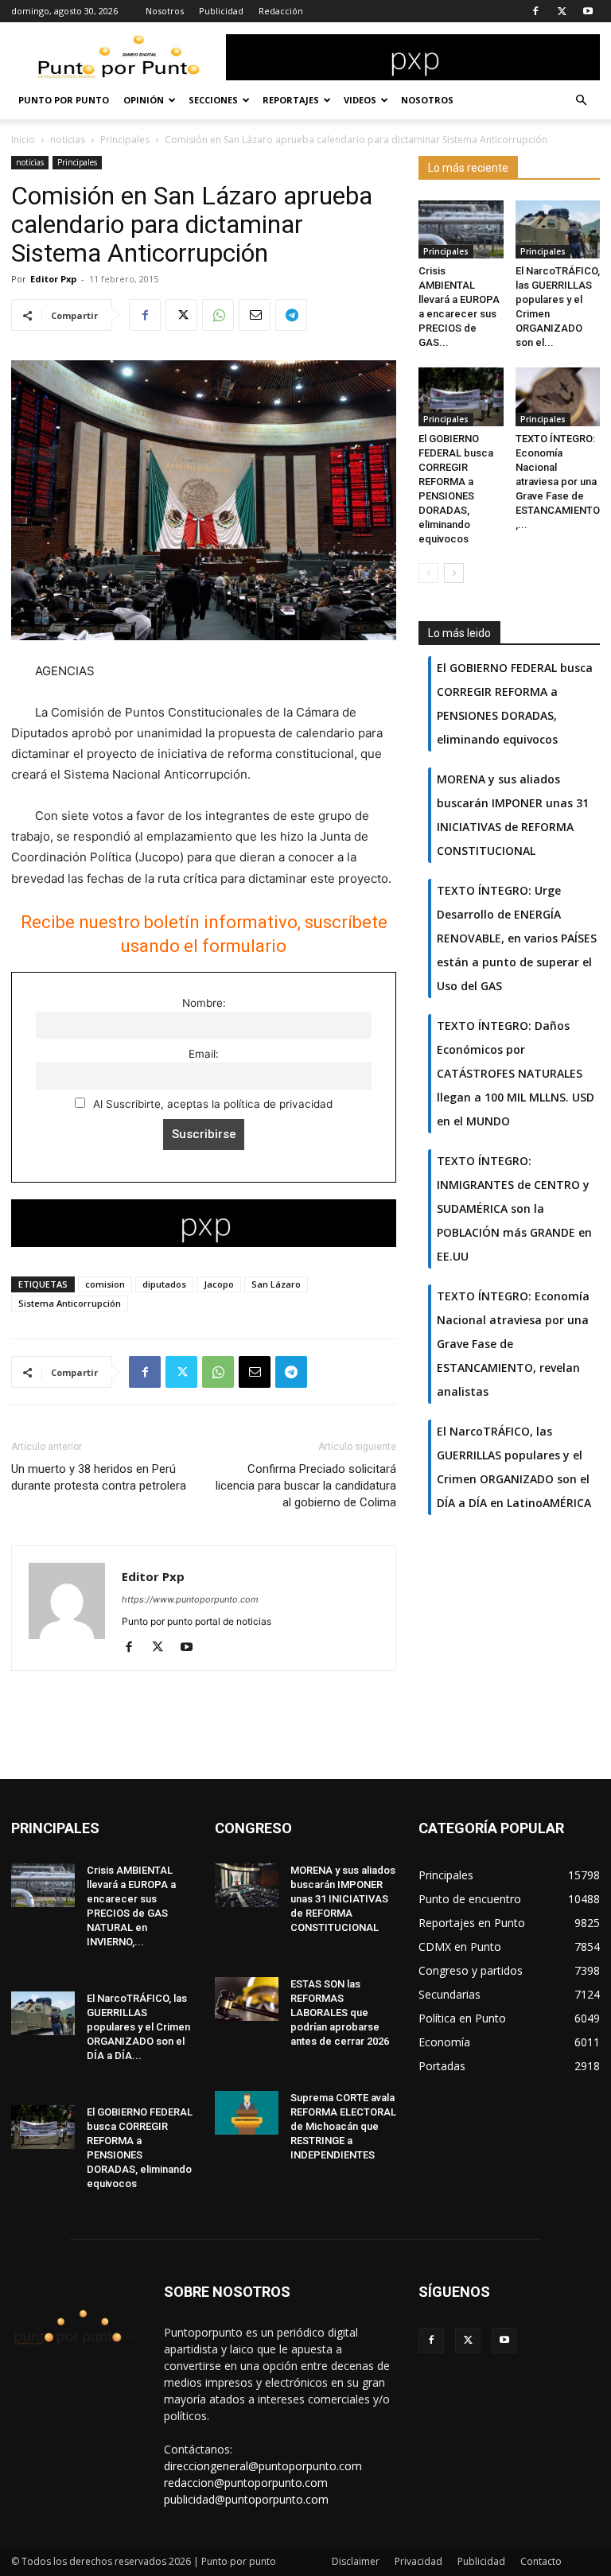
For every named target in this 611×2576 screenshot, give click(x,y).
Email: (204, 1054)
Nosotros (165, 11)
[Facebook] (535, 11)
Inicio (23, 140)
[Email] (255, 315)
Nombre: (204, 1003)
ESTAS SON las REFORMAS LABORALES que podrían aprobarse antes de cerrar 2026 (340, 2013)
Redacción (281, 11)
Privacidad (418, 2561)
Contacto (541, 2561)
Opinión (144, 100)
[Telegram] (291, 315)
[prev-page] (428, 573)
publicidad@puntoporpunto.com (246, 2499)
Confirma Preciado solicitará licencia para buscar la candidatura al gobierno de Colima (306, 1486)
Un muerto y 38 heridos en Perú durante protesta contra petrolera (99, 1477)
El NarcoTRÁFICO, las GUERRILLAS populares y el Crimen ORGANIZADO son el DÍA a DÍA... (138, 2027)
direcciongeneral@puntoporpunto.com (263, 2466)
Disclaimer (356, 2561)
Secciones (213, 100)
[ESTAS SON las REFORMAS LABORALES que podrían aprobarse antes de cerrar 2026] (247, 1999)
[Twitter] (562, 11)
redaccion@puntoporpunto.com (246, 2483)
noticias (68, 140)
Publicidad (221, 11)
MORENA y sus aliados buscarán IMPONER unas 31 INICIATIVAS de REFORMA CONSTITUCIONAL (343, 1899)
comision (105, 1284)
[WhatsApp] (218, 315)
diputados (164, 1284)
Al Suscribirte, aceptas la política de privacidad (211, 1104)
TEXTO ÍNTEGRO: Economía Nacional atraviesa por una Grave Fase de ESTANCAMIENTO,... (558, 482)
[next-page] (454, 573)
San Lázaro (276, 1284)
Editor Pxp (53, 279)
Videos (360, 100)
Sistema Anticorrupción (70, 1303)
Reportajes (291, 100)
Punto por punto (64, 100)
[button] (581, 101)
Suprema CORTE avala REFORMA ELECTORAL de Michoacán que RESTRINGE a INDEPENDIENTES (343, 2126)
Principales (125, 140)
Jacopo (219, 1284)
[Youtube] (588, 11)
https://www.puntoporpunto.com (190, 1599)
